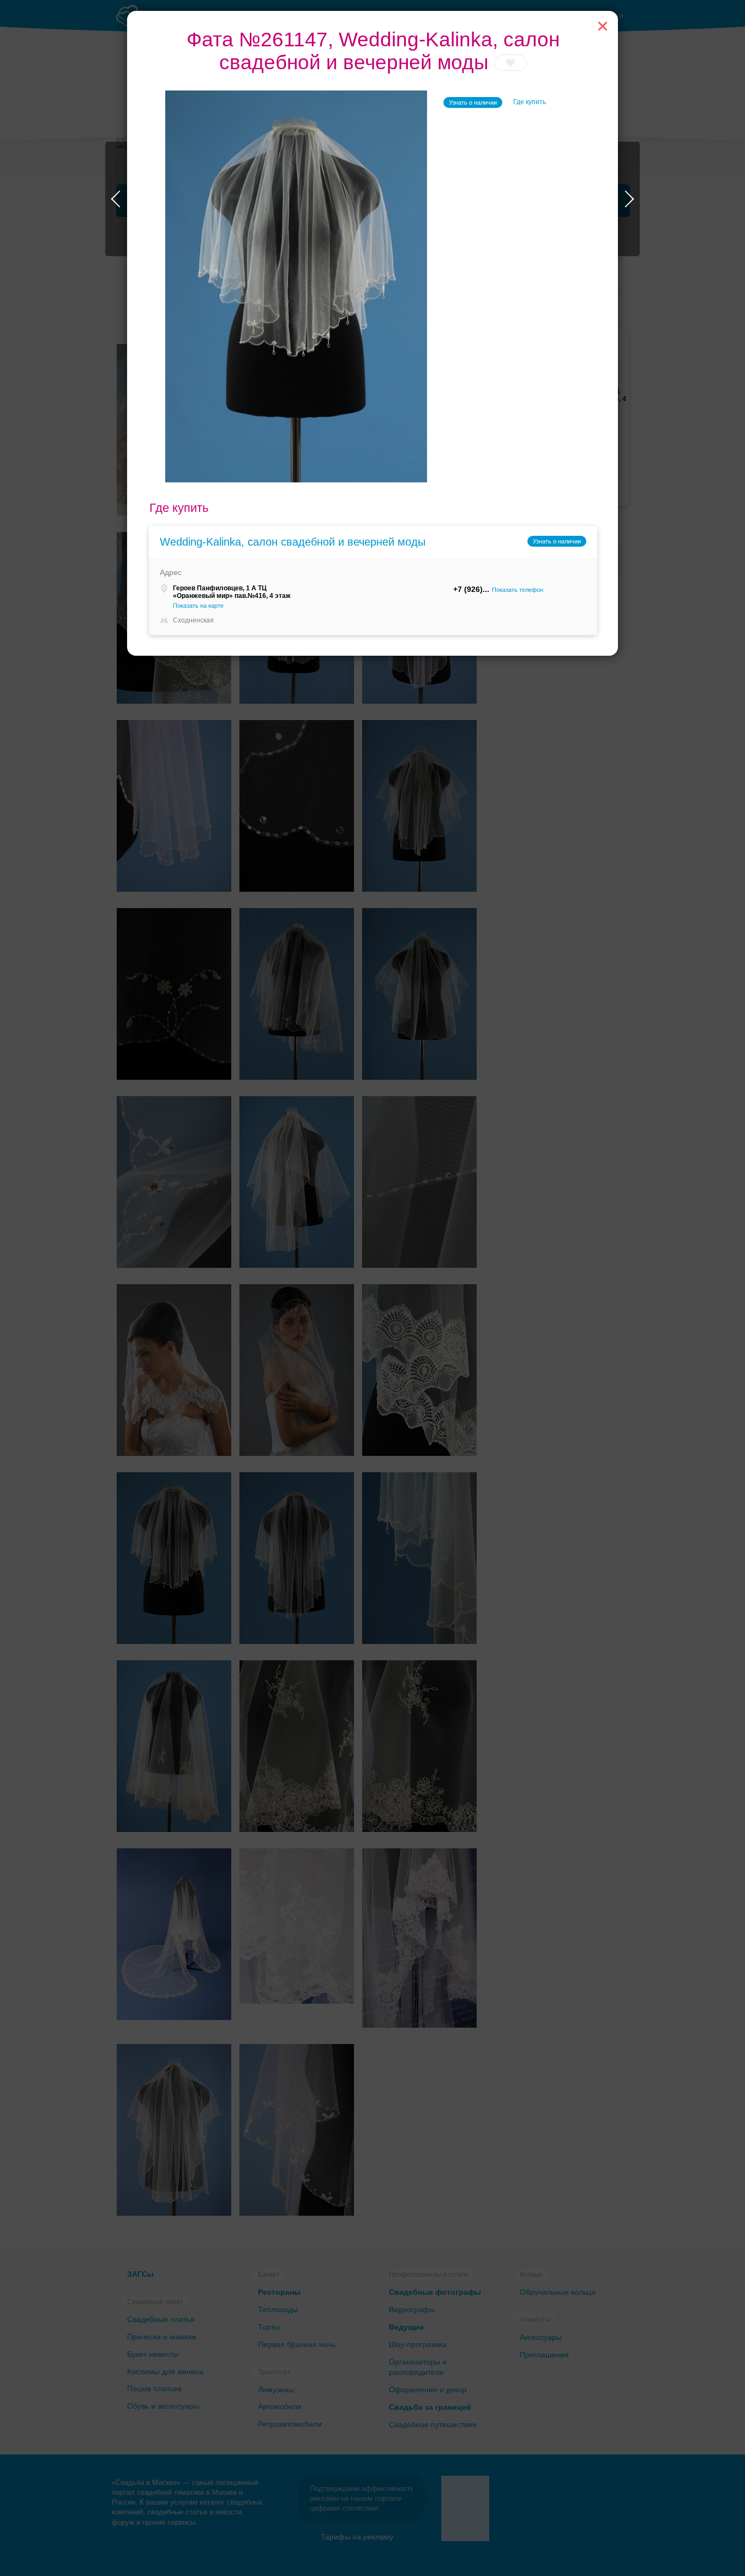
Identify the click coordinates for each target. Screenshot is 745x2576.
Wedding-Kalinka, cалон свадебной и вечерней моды (293, 542)
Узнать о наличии (473, 102)
